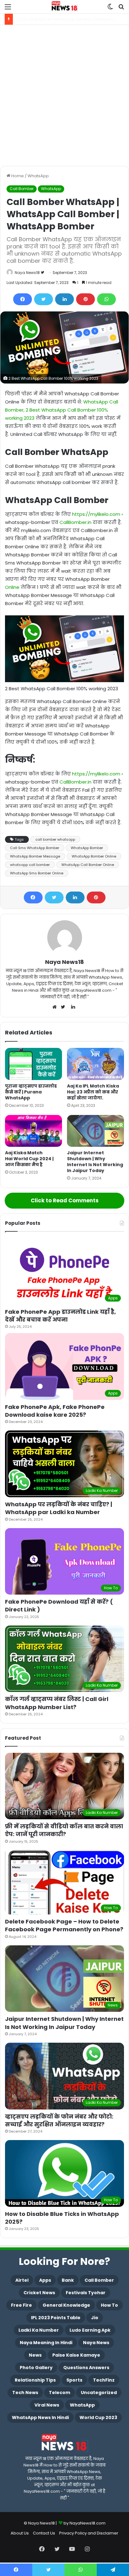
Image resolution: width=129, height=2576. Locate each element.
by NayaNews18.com (85, 2523)
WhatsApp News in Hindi (40, 2417)
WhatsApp (38, 176)
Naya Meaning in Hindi (46, 2343)
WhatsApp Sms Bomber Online (37, 873)
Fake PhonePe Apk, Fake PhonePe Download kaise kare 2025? (55, 1411)
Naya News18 (27, 273)
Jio (95, 2318)
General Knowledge (66, 2305)
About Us (20, 2533)
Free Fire (21, 2305)
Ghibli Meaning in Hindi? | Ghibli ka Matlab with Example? (72, 19)
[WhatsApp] (106, 299)
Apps (45, 2280)
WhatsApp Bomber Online (94, 856)
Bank (68, 2280)
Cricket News (39, 2293)
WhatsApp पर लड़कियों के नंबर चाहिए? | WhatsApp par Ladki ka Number (59, 1508)
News (35, 2355)
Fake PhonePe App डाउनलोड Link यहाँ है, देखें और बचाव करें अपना (60, 1316)
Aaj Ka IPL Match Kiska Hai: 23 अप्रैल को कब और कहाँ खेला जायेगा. (93, 1092)
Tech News (25, 2393)
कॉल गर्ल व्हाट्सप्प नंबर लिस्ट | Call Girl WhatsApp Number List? (57, 1703)
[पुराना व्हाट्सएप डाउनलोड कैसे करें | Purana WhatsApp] (34, 1064)
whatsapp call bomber (30, 865)
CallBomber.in (76, 522)
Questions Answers (86, 2368)
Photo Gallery (36, 2368)
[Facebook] (23, 299)
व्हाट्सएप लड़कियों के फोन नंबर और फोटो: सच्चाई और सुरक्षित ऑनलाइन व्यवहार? (59, 2120)
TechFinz (104, 2380)
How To (109, 2305)
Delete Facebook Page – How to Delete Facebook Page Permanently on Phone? (64, 1925)
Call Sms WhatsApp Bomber (35, 848)
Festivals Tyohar (86, 2293)
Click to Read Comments (65, 1200)
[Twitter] (44, 299)
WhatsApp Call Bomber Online (88, 865)
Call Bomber (22, 189)
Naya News (96, 2343)
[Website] (56, 1007)
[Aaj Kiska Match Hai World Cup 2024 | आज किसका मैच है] (34, 1131)
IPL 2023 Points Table (56, 2318)
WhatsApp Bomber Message (35, 856)
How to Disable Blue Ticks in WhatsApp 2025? (62, 2218)
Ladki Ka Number (39, 2330)
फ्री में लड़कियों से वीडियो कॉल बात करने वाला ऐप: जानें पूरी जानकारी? (64, 1830)
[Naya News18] (65, 7)
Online (12, 587)
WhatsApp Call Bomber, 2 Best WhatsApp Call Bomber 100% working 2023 (62, 410)
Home (17, 176)
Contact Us (44, 2533)
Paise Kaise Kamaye (76, 2355)
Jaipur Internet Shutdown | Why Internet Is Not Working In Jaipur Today (95, 1162)
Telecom (59, 2393)
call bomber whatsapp (55, 839)
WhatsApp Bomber (87, 848)
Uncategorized (99, 2393)
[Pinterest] (85, 299)
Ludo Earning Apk (90, 2330)
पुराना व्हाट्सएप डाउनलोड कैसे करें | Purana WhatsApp (31, 1092)
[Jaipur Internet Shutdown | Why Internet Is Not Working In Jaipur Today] (95, 1131)
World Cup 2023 (98, 2417)
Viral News (47, 2405)
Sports (74, 2380)
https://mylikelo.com (96, 514)
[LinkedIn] (64, 299)
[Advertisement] (64, 95)
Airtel (22, 2280)
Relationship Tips (35, 2380)
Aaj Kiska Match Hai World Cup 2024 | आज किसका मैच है (29, 1159)
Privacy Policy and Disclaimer (89, 2533)
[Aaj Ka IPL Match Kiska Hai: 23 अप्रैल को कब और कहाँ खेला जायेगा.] (95, 1064)
